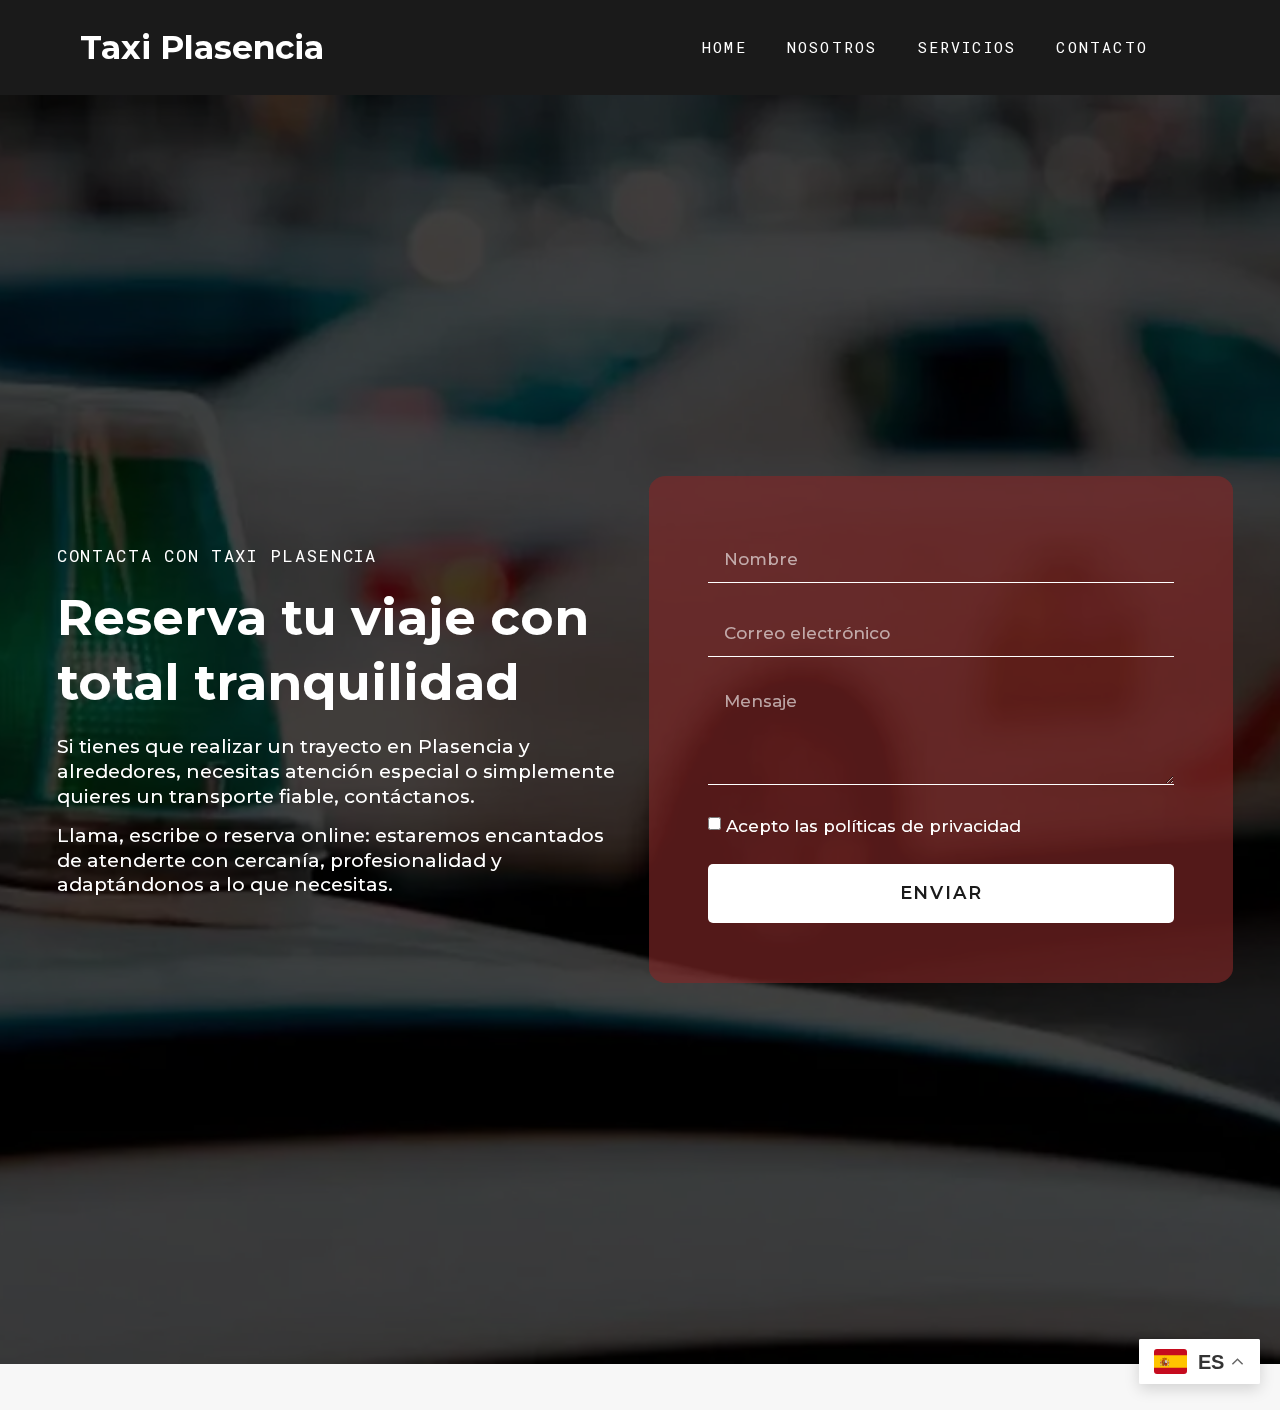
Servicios (967, 47)
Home (724, 47)
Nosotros (832, 47)
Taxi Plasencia (202, 47)
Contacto (1102, 47)
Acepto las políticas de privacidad (873, 826)
